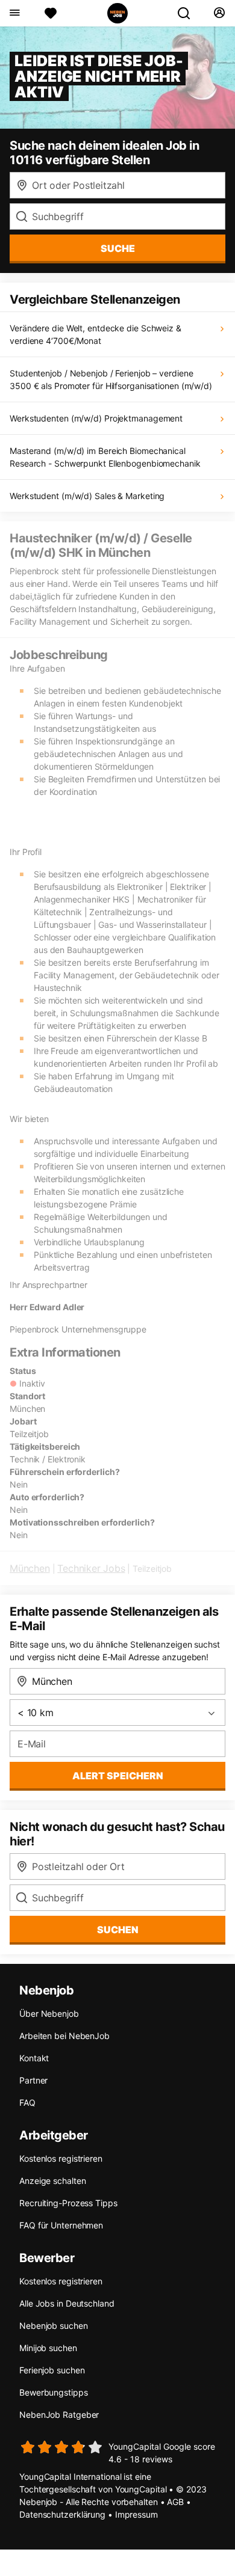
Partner (33, 2080)
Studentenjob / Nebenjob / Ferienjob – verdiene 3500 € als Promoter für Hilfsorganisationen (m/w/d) (111, 379)
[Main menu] (14, 13)
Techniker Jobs (91, 1568)
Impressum (136, 2514)
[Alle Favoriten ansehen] (51, 13)
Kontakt (34, 2058)
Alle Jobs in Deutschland (67, 2303)
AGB (175, 2502)
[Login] (219, 13)
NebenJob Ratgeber (59, 2415)
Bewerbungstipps (54, 2392)
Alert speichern (118, 1776)
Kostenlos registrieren (61, 2158)
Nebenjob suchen (54, 2326)
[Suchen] (189, 13)
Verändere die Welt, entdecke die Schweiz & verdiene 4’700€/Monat (96, 334)
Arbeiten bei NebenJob (64, 2036)
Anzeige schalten (52, 2181)
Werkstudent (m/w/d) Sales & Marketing (87, 496)
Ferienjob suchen (52, 2370)
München (30, 1568)
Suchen (118, 1930)
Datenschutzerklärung (62, 2514)
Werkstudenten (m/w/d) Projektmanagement (96, 418)
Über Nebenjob (49, 2013)
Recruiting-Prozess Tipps (68, 2203)
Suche (118, 248)
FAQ (27, 2102)
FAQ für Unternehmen (61, 2225)
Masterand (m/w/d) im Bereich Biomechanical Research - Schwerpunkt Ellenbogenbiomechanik (105, 457)
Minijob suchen (48, 2348)
